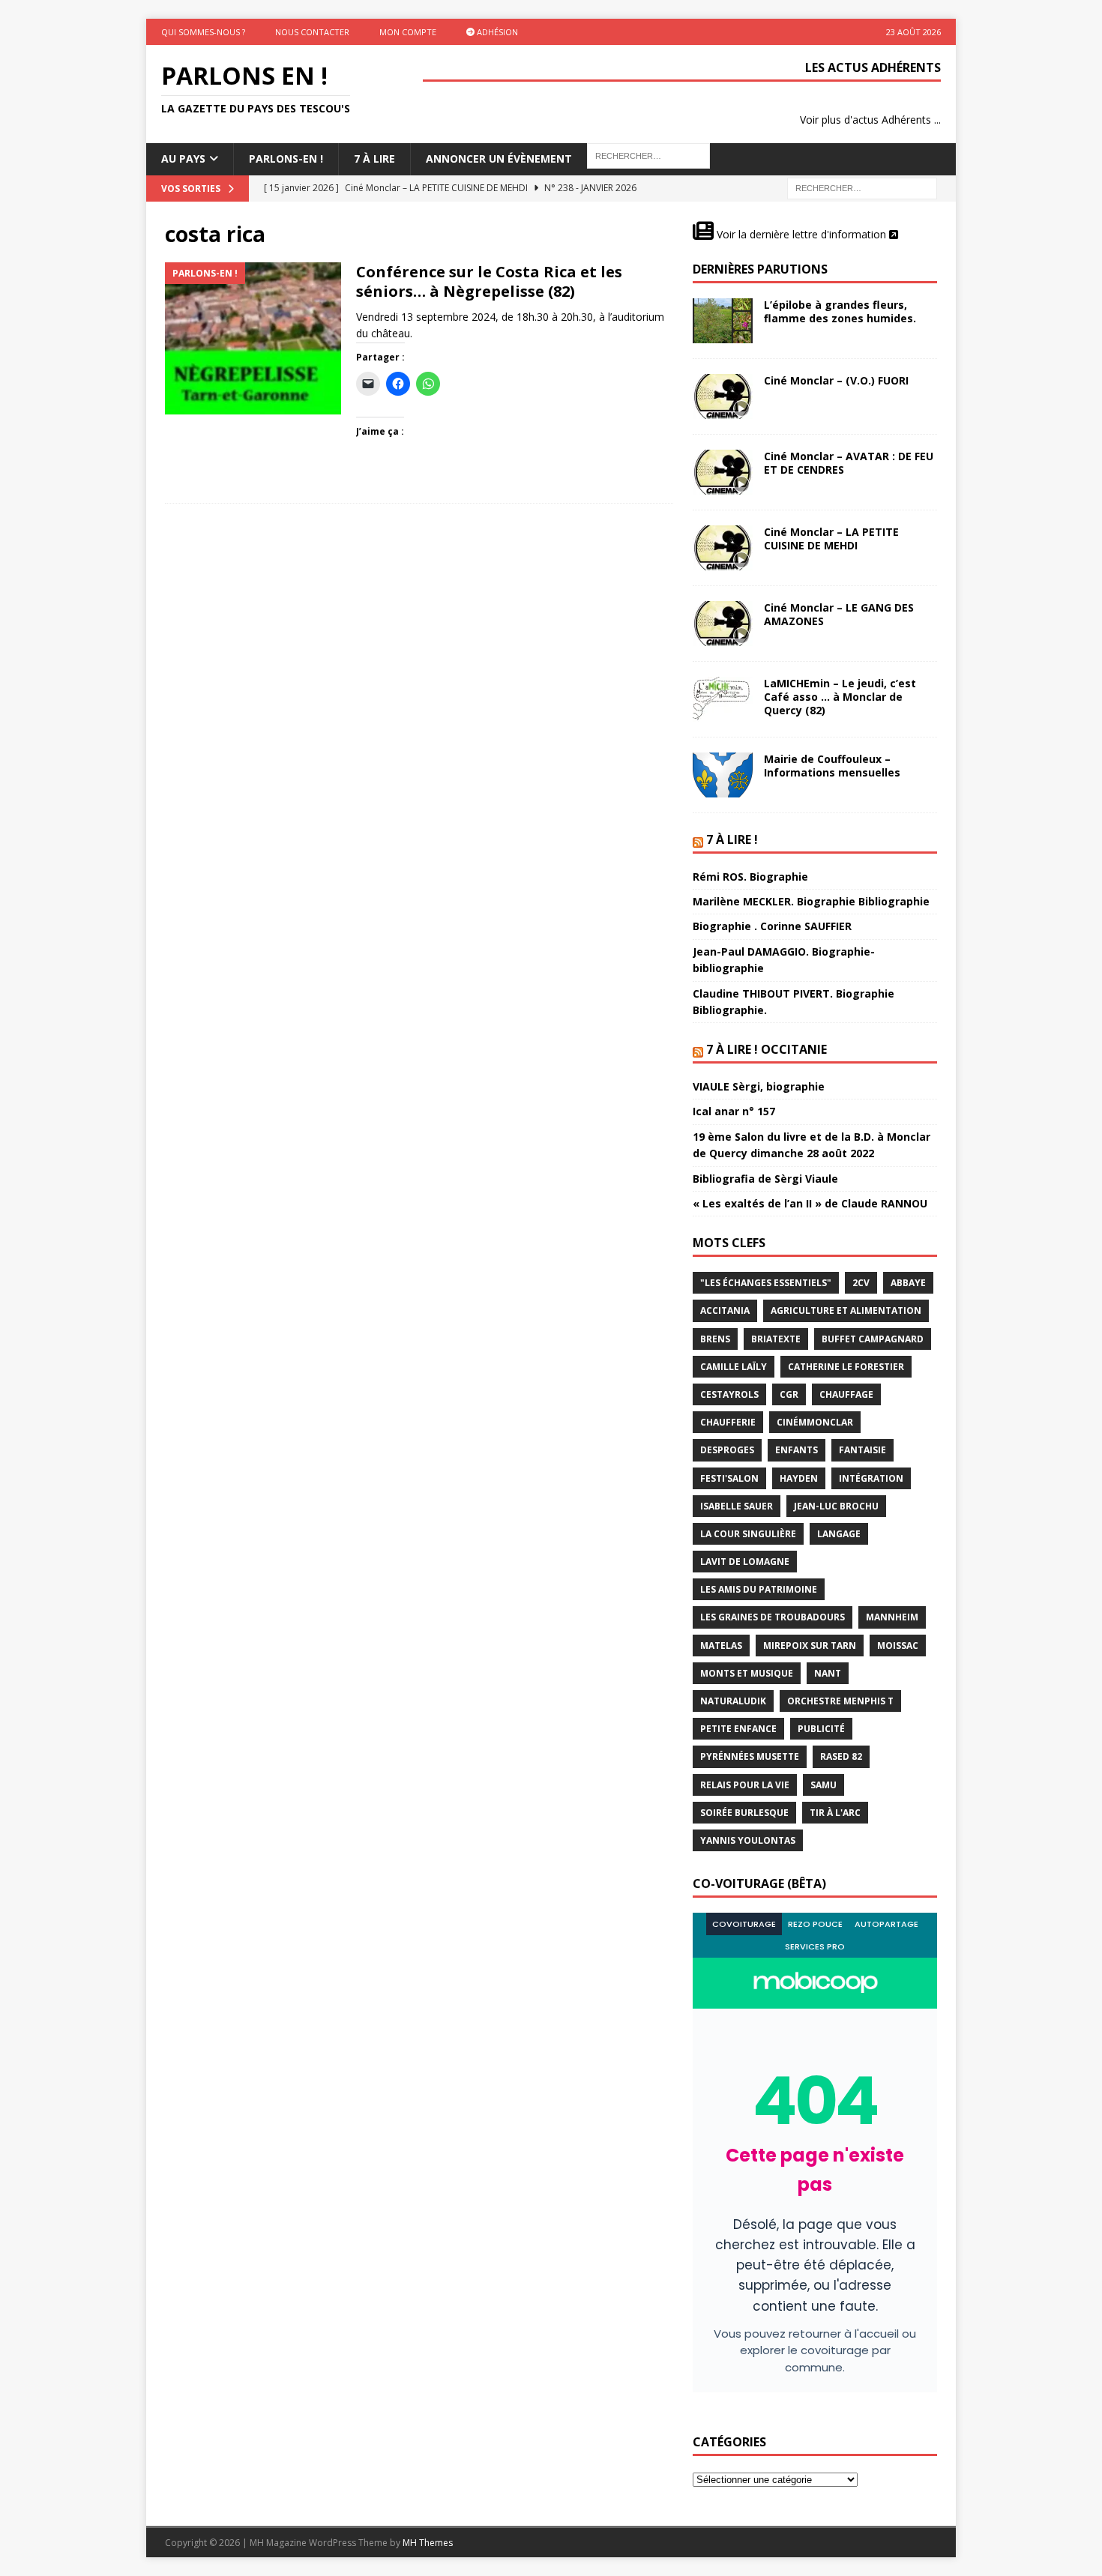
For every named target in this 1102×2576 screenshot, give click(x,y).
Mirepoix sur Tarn (810, 1646)
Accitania (725, 1310)
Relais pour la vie (745, 1785)
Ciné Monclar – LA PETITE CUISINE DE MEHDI (831, 539)
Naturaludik (733, 1701)
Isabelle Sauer (737, 1506)
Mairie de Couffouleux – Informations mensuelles (832, 766)
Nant (828, 1673)
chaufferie (728, 1422)
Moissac (898, 1646)
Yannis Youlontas (748, 1840)
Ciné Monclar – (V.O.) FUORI (836, 380)
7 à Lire (374, 159)
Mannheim (892, 1617)
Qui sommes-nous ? (203, 32)
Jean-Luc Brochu (836, 1506)
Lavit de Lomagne (745, 1562)
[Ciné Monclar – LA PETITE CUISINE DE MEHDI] (723, 548)
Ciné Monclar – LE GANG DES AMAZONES (839, 614)
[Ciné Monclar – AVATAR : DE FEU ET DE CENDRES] (723, 472)
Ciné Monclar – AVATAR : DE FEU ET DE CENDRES (849, 463)
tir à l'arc (835, 1813)
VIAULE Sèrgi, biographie (759, 1086)
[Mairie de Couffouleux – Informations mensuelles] (723, 775)
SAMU (824, 1785)
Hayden (799, 1478)
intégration (871, 1478)
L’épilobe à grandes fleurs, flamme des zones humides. (840, 311)
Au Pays (183, 159)
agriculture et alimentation (846, 1310)
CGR (789, 1394)
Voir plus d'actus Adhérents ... (870, 120)
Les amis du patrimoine (759, 1589)
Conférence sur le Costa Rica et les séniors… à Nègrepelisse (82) (489, 281)
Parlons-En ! (286, 159)
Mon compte (408, 32)
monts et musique (747, 1673)
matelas (721, 1646)
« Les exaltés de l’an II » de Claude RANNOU (810, 1203)
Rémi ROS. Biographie (750, 877)
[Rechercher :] (862, 187)
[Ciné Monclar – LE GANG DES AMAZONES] (723, 624)
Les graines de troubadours (773, 1617)
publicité (821, 1729)
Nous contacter (312, 32)
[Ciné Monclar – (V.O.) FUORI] (723, 396)
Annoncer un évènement (499, 159)
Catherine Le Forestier (846, 1367)
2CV (861, 1283)
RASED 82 (841, 1756)
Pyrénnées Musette (750, 1756)
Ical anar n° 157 (734, 1111)
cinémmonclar (815, 1422)
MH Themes (428, 2543)
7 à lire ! (732, 839)
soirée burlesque (744, 1813)
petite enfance (738, 1729)
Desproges (727, 1450)
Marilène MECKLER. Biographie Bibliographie (811, 901)
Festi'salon (729, 1478)
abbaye (908, 1283)
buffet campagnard (873, 1339)
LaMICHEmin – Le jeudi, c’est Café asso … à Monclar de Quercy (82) (840, 697)
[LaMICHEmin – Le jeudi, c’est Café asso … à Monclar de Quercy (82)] (723, 699)
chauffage (846, 1394)
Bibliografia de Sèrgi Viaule (765, 1179)
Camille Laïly (734, 1367)
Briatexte (776, 1339)
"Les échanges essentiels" (766, 1283)
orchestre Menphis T (840, 1701)
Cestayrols (729, 1394)
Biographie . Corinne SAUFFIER (772, 926)
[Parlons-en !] (253, 338)
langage (839, 1534)
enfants (797, 1450)
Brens (715, 1339)
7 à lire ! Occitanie (767, 1049)
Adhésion (496, 32)
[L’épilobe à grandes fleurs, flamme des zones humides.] (723, 321)
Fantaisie (862, 1450)
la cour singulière (748, 1534)
